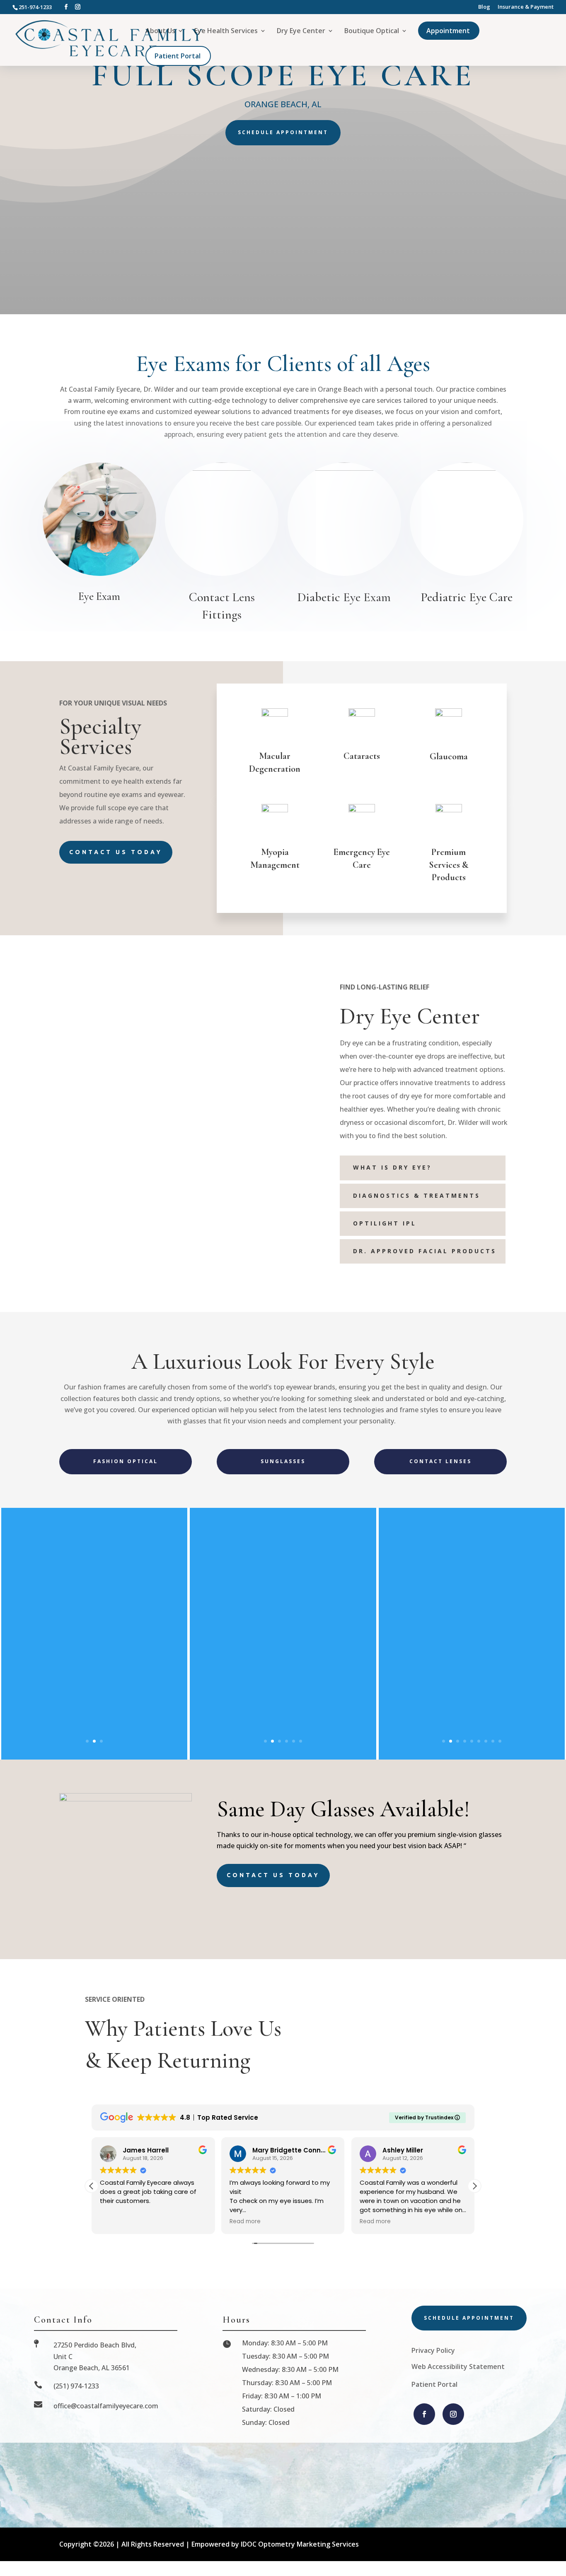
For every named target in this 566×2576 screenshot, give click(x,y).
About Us (160, 31)
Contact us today (116, 852)
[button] (474, 2186)
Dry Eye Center (301, 31)
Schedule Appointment (283, 132)
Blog (484, 7)
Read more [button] (245, 2222)
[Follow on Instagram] (453, 2414)
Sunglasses (283, 1461)
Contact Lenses (440, 1461)
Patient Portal (178, 56)
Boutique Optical (372, 31)
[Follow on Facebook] (424, 2414)
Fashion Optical (126, 1461)
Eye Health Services (226, 31)
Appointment (448, 31)
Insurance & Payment (526, 7)
